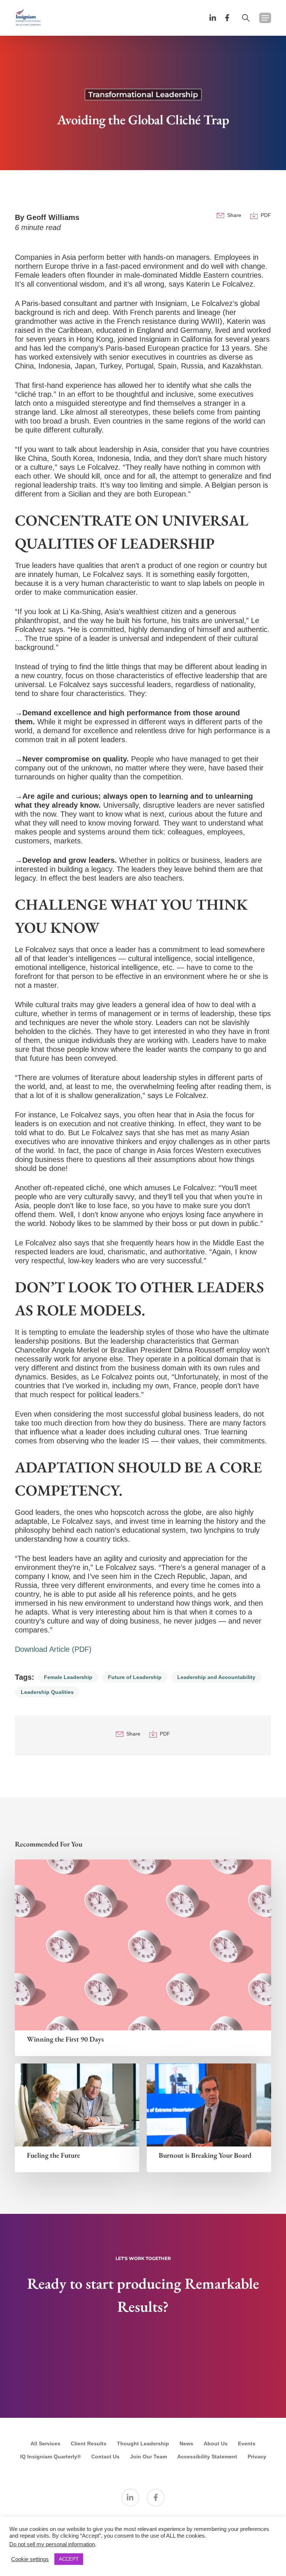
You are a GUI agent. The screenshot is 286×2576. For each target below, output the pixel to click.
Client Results (89, 2443)
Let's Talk (143, 2374)
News (186, 2443)
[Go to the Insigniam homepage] (28, 17)
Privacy (257, 2457)
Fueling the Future (53, 2155)
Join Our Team (148, 2457)
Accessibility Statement (207, 2457)
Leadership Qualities (47, 1692)
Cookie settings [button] (30, 2559)
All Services (45, 2443)
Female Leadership (68, 1677)
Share (234, 215)
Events (247, 2443)
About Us (216, 2443)
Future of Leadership (135, 1677)
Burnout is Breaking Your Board (205, 2155)
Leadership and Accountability (216, 1677)
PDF (266, 215)
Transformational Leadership (143, 95)
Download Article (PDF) (53, 1649)
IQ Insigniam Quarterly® (50, 2457)
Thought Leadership (143, 2443)
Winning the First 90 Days (65, 2039)
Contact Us (105, 2457)
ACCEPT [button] (69, 2559)
